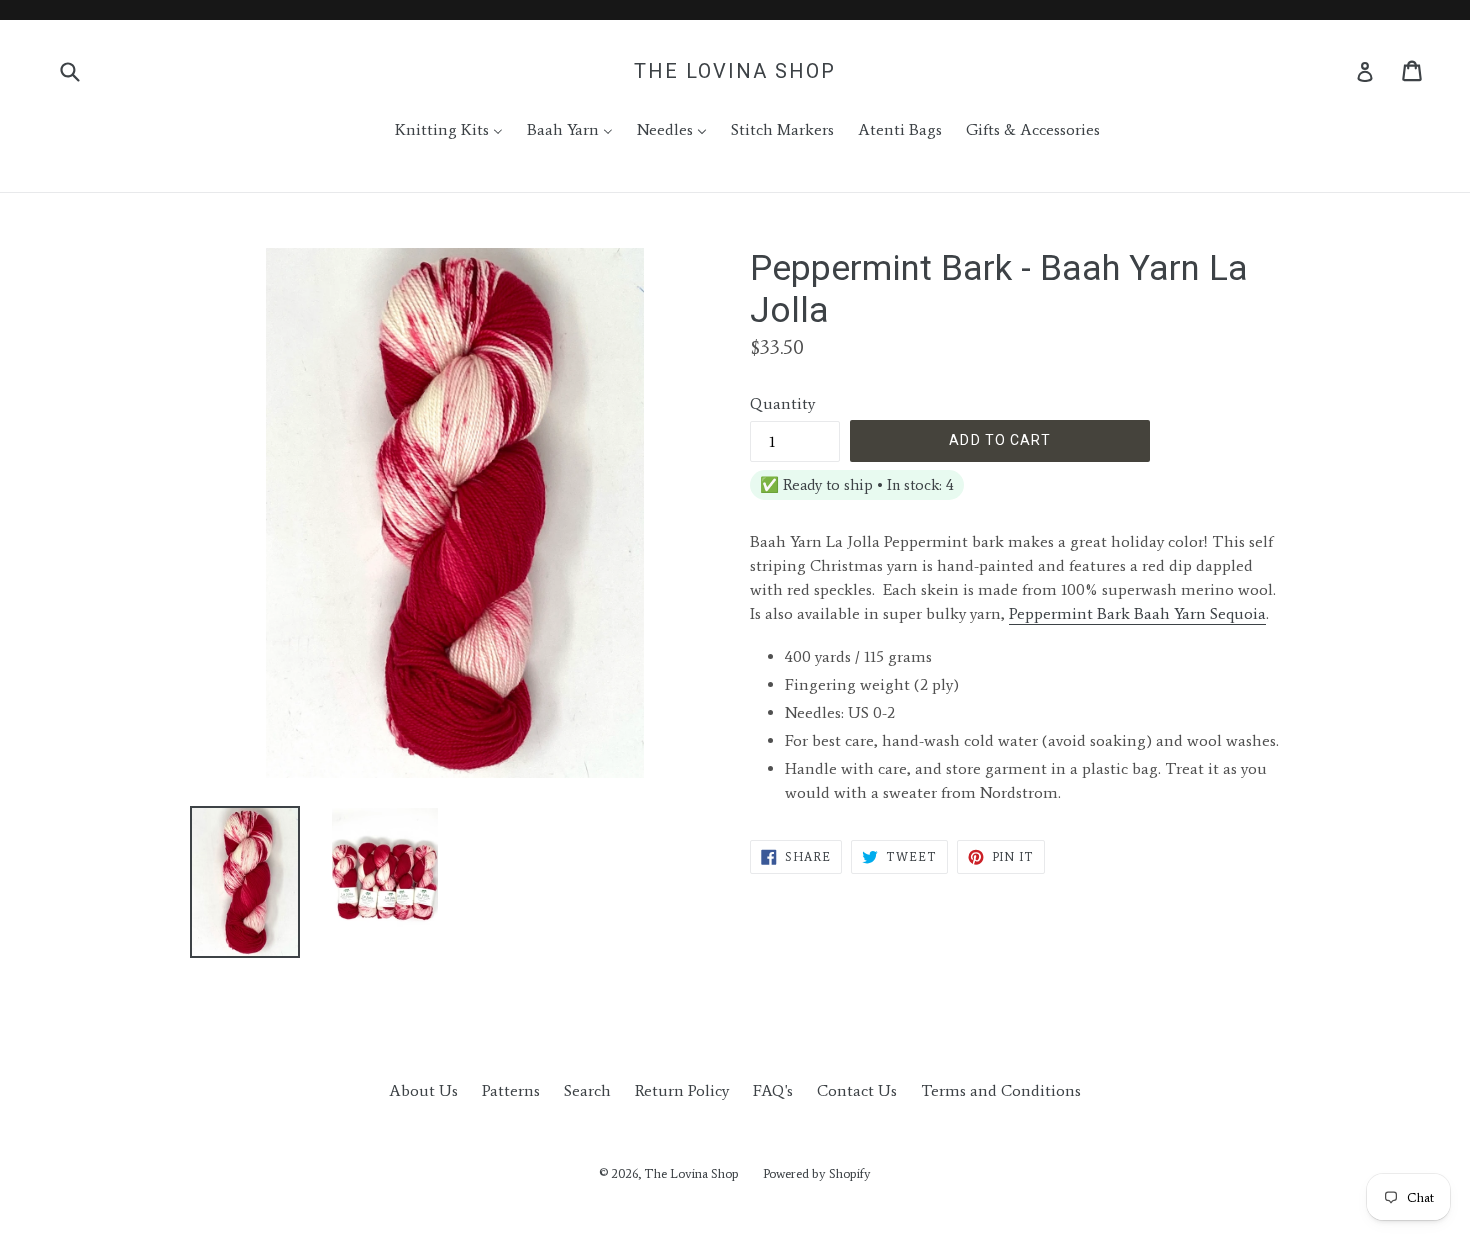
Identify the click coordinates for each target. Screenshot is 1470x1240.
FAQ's (773, 1090)
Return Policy (682, 1090)
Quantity (782, 403)
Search (587, 1090)
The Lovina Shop (735, 71)
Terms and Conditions (1001, 1090)
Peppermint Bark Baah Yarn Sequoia (1137, 613)
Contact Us (857, 1090)
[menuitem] (436, 130)
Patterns (511, 1090)
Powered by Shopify (817, 1173)
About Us (423, 1090)
